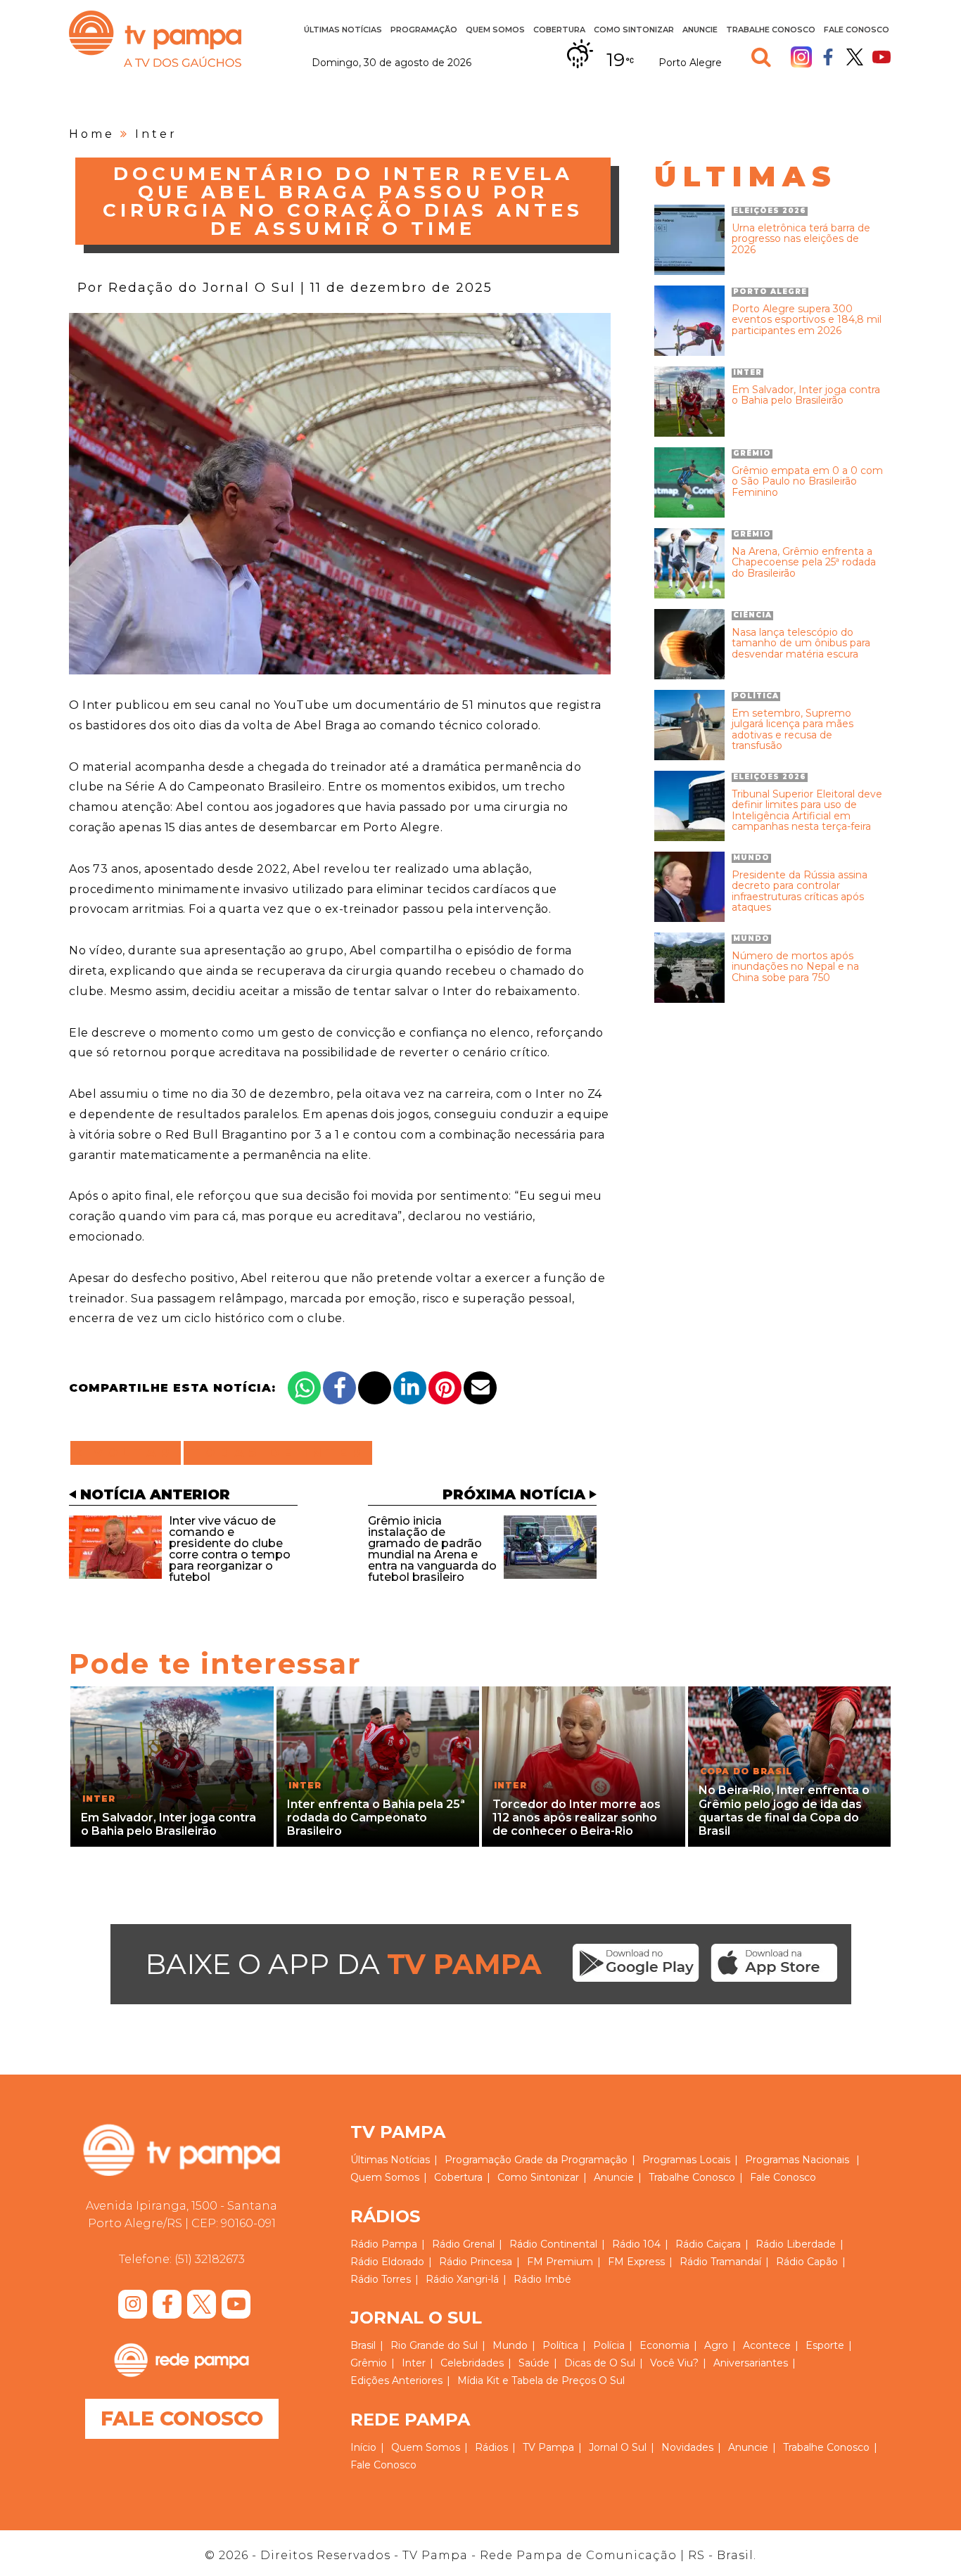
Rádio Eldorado (387, 2262)
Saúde (534, 2363)
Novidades (687, 2447)
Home (92, 134)
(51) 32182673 (210, 2259)
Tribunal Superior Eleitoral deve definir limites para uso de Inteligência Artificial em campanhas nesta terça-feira (807, 811)
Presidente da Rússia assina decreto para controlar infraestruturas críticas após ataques (800, 892)
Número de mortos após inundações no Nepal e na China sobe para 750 (795, 967)
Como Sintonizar (634, 30)
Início (363, 2447)
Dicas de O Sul (600, 2363)
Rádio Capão (807, 2262)
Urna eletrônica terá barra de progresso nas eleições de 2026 (801, 239)
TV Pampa (155, 39)
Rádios (491, 2447)
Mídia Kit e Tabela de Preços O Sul (541, 2380)
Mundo (510, 2345)
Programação (478, 2160)
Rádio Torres (381, 2279)
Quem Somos (495, 30)
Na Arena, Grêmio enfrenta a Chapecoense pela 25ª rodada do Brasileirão (804, 563)
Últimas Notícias (343, 30)
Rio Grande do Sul (434, 2345)
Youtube (882, 57)
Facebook (828, 57)
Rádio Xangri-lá (462, 2279)
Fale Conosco (857, 30)
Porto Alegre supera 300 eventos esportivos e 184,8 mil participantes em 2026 (807, 320)
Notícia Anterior (155, 1494)
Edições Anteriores (396, 2380)
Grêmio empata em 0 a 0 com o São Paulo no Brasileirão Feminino (807, 482)
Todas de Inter (278, 1453)
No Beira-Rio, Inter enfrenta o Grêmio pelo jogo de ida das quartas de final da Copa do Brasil (784, 1811)
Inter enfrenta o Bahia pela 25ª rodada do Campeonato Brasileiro (376, 1818)
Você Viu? (674, 2363)
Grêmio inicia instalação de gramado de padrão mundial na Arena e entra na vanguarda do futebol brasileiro (432, 1549)
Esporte (825, 2345)
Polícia (609, 2345)
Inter (156, 134)
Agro (716, 2345)
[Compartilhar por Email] (480, 1388)
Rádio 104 (636, 2244)
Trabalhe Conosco (771, 30)
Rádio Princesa (476, 2262)
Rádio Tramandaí (720, 2262)
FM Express (636, 2262)
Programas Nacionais (797, 2160)
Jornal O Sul (618, 2447)
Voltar (130, 1453)
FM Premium (560, 2262)
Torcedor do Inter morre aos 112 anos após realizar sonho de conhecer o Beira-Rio (577, 1818)
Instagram (801, 57)
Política (560, 2345)
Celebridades (472, 2363)
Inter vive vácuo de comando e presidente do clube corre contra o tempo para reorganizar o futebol (230, 1549)
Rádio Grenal (463, 2244)
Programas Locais (686, 2160)
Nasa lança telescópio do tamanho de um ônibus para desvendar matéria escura (801, 643)
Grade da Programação (571, 2160)
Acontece (767, 2345)
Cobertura (559, 30)
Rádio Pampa (384, 2244)
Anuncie (700, 30)
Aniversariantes (751, 2363)
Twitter (855, 57)
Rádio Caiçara (708, 2244)
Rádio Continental (553, 2244)
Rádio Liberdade (796, 2244)
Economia (664, 2345)
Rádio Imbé (542, 2279)
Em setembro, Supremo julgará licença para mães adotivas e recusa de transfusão (793, 730)
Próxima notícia (514, 1494)
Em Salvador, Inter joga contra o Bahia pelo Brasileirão (806, 396)
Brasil (363, 2345)
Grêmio (369, 2363)
